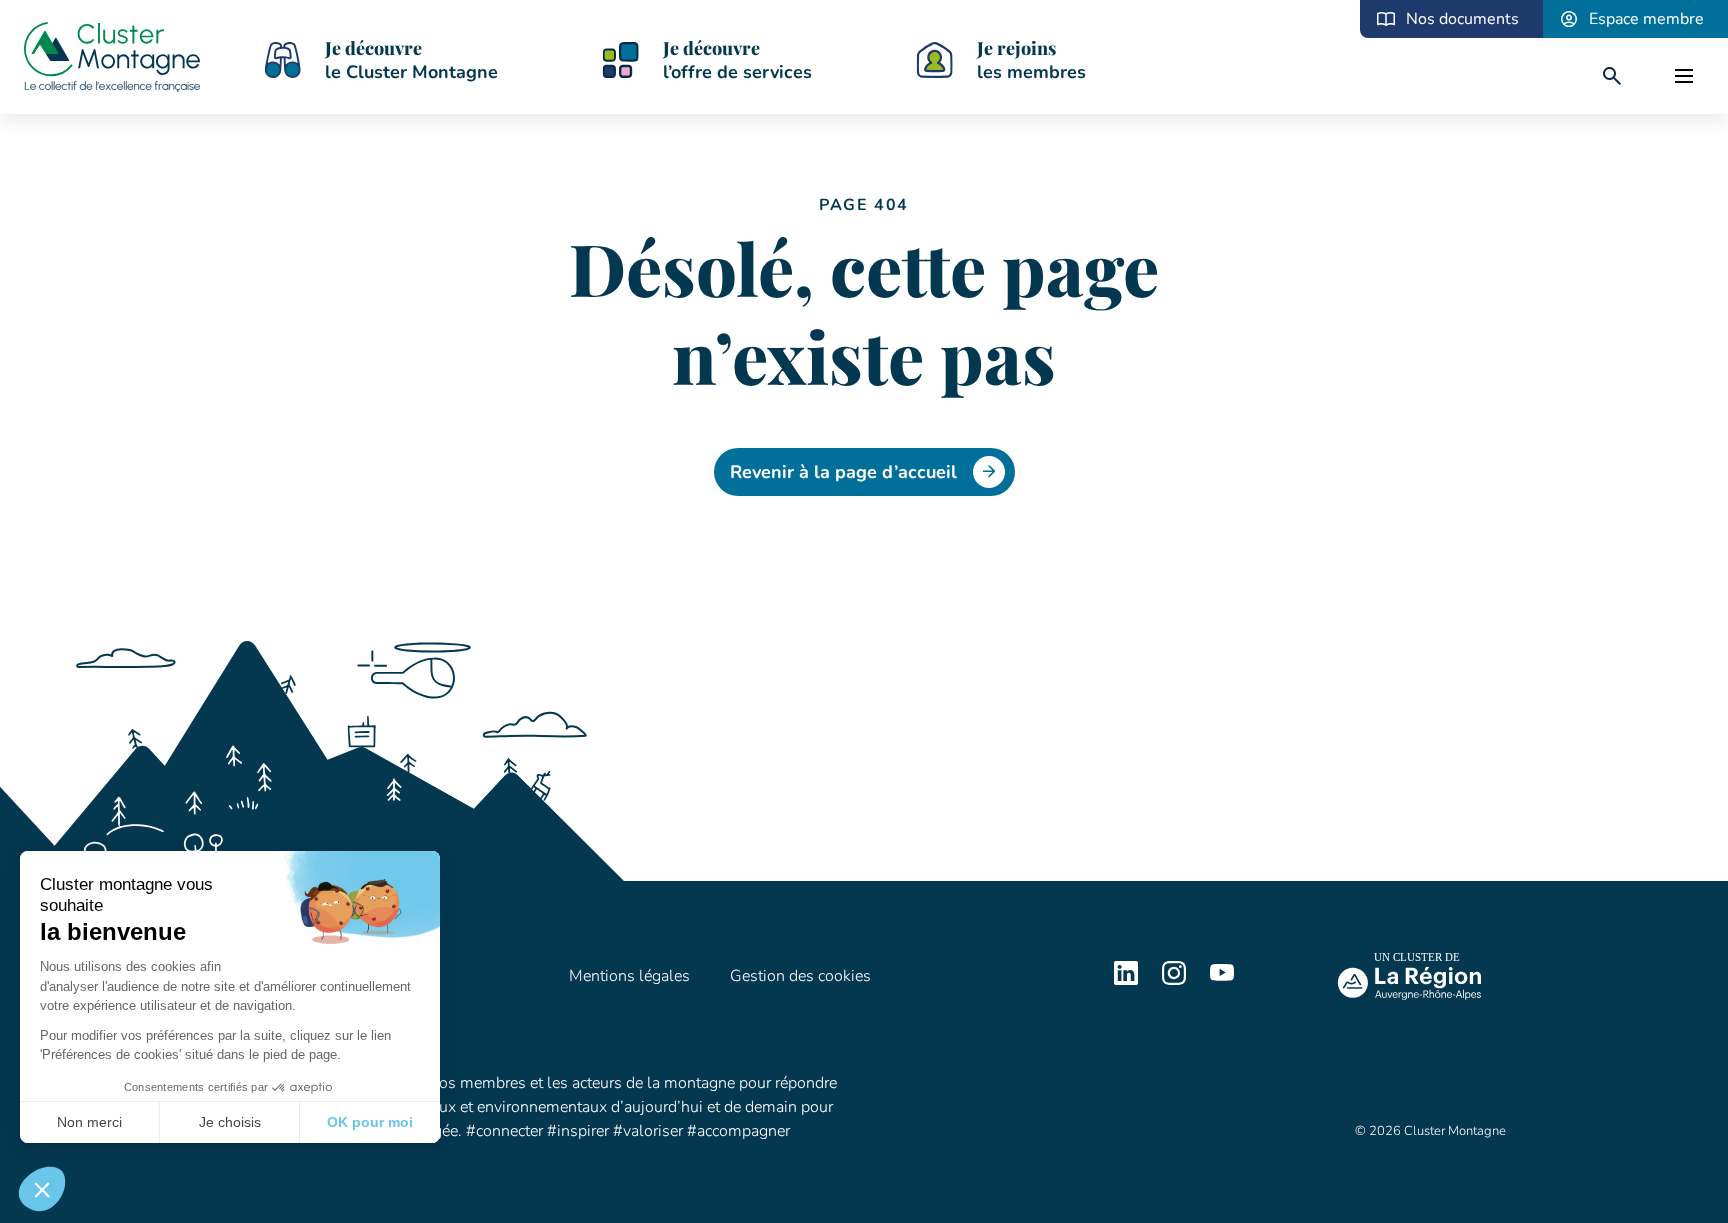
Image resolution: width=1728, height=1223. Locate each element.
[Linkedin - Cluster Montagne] (1126, 980)
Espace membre (1646, 19)
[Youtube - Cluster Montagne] (1222, 980)
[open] (1684, 76)
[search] (1612, 76)
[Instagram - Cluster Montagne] (1174, 980)
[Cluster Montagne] (112, 60)
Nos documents (1462, 19)
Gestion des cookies (800, 976)
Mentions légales (629, 976)
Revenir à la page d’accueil (843, 472)
